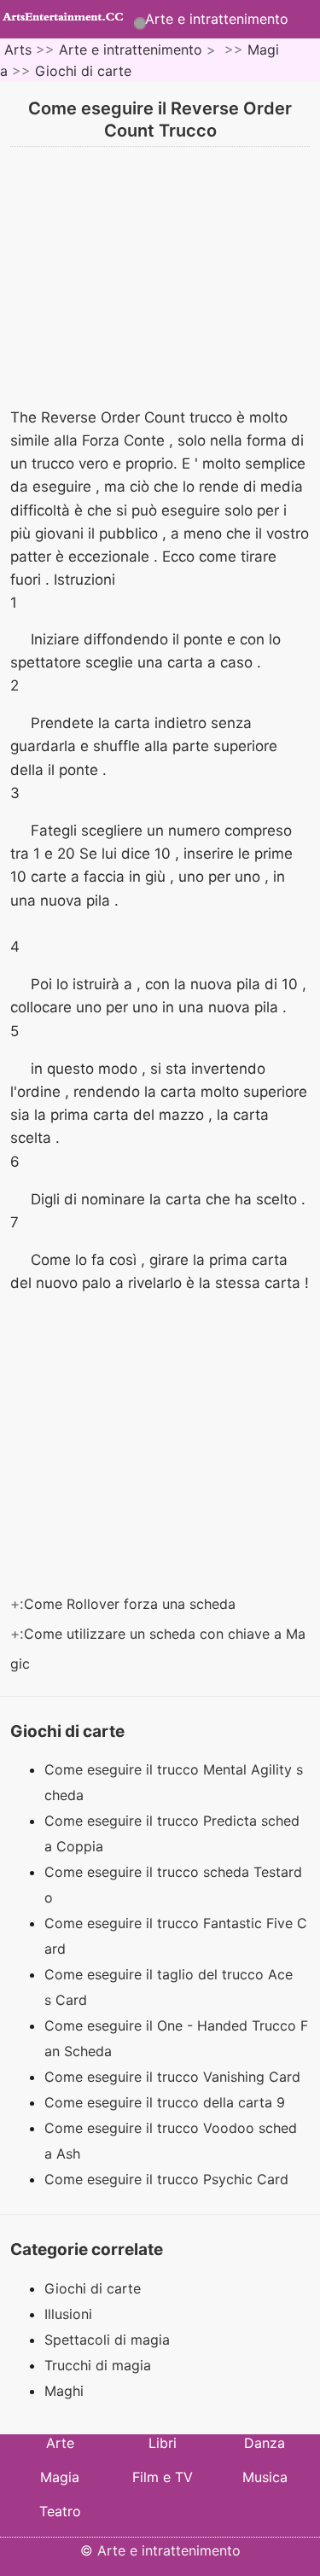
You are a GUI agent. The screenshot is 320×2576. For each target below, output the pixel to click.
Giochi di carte (83, 71)
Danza (265, 2443)
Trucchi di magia (98, 2365)
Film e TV (163, 2477)
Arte (60, 2443)
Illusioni (68, 2314)
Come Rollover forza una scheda (132, 1604)
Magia (60, 2477)
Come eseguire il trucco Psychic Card (169, 2179)
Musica (265, 2477)
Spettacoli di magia (107, 2340)
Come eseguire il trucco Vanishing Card (175, 2077)
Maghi (64, 2391)
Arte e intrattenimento (217, 19)
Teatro (60, 2511)
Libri (163, 2443)
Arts (18, 50)
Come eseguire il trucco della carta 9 (167, 2102)
